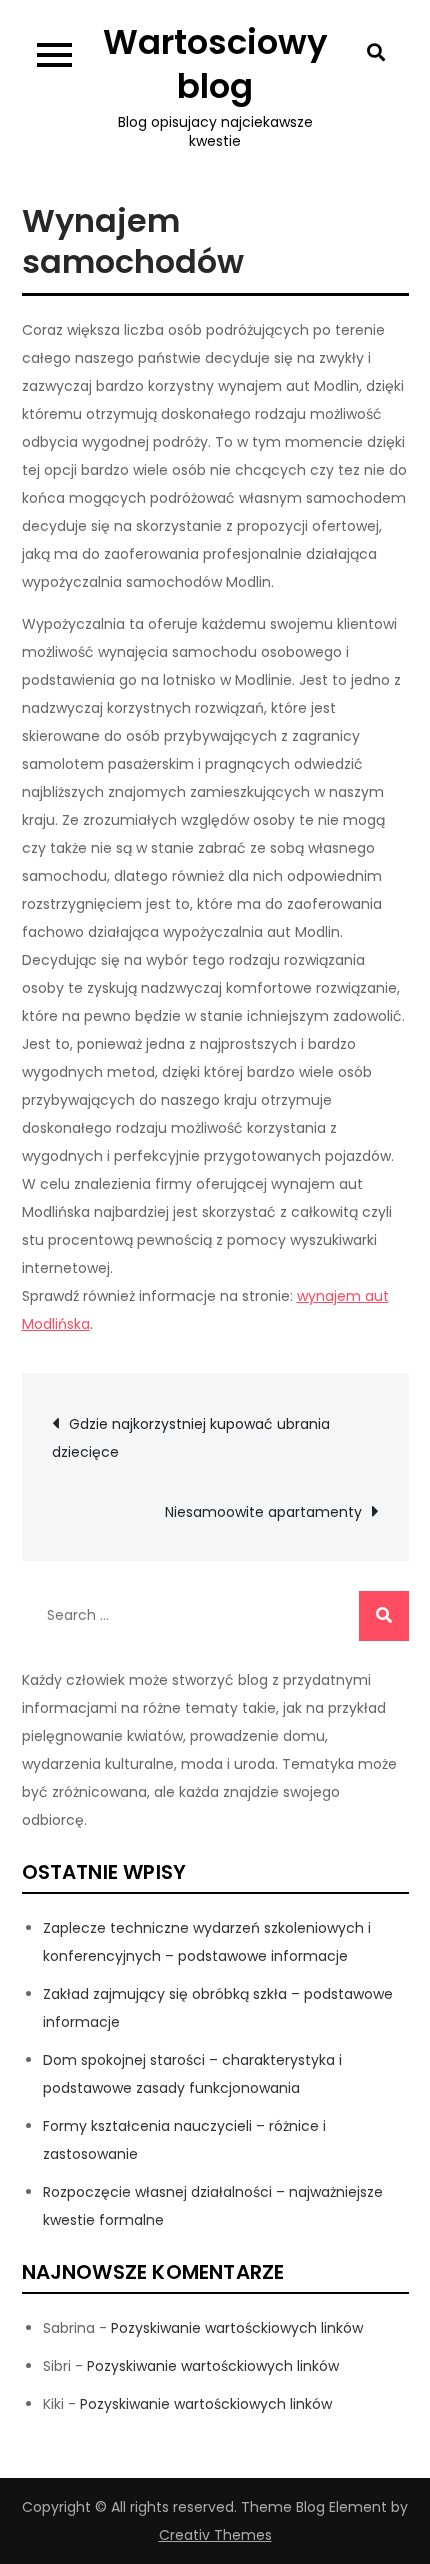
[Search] (384, 1616)
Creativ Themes (215, 2535)
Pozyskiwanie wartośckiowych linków (237, 2328)
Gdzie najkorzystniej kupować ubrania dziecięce (191, 1438)
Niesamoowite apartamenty (263, 1512)
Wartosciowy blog (215, 64)
